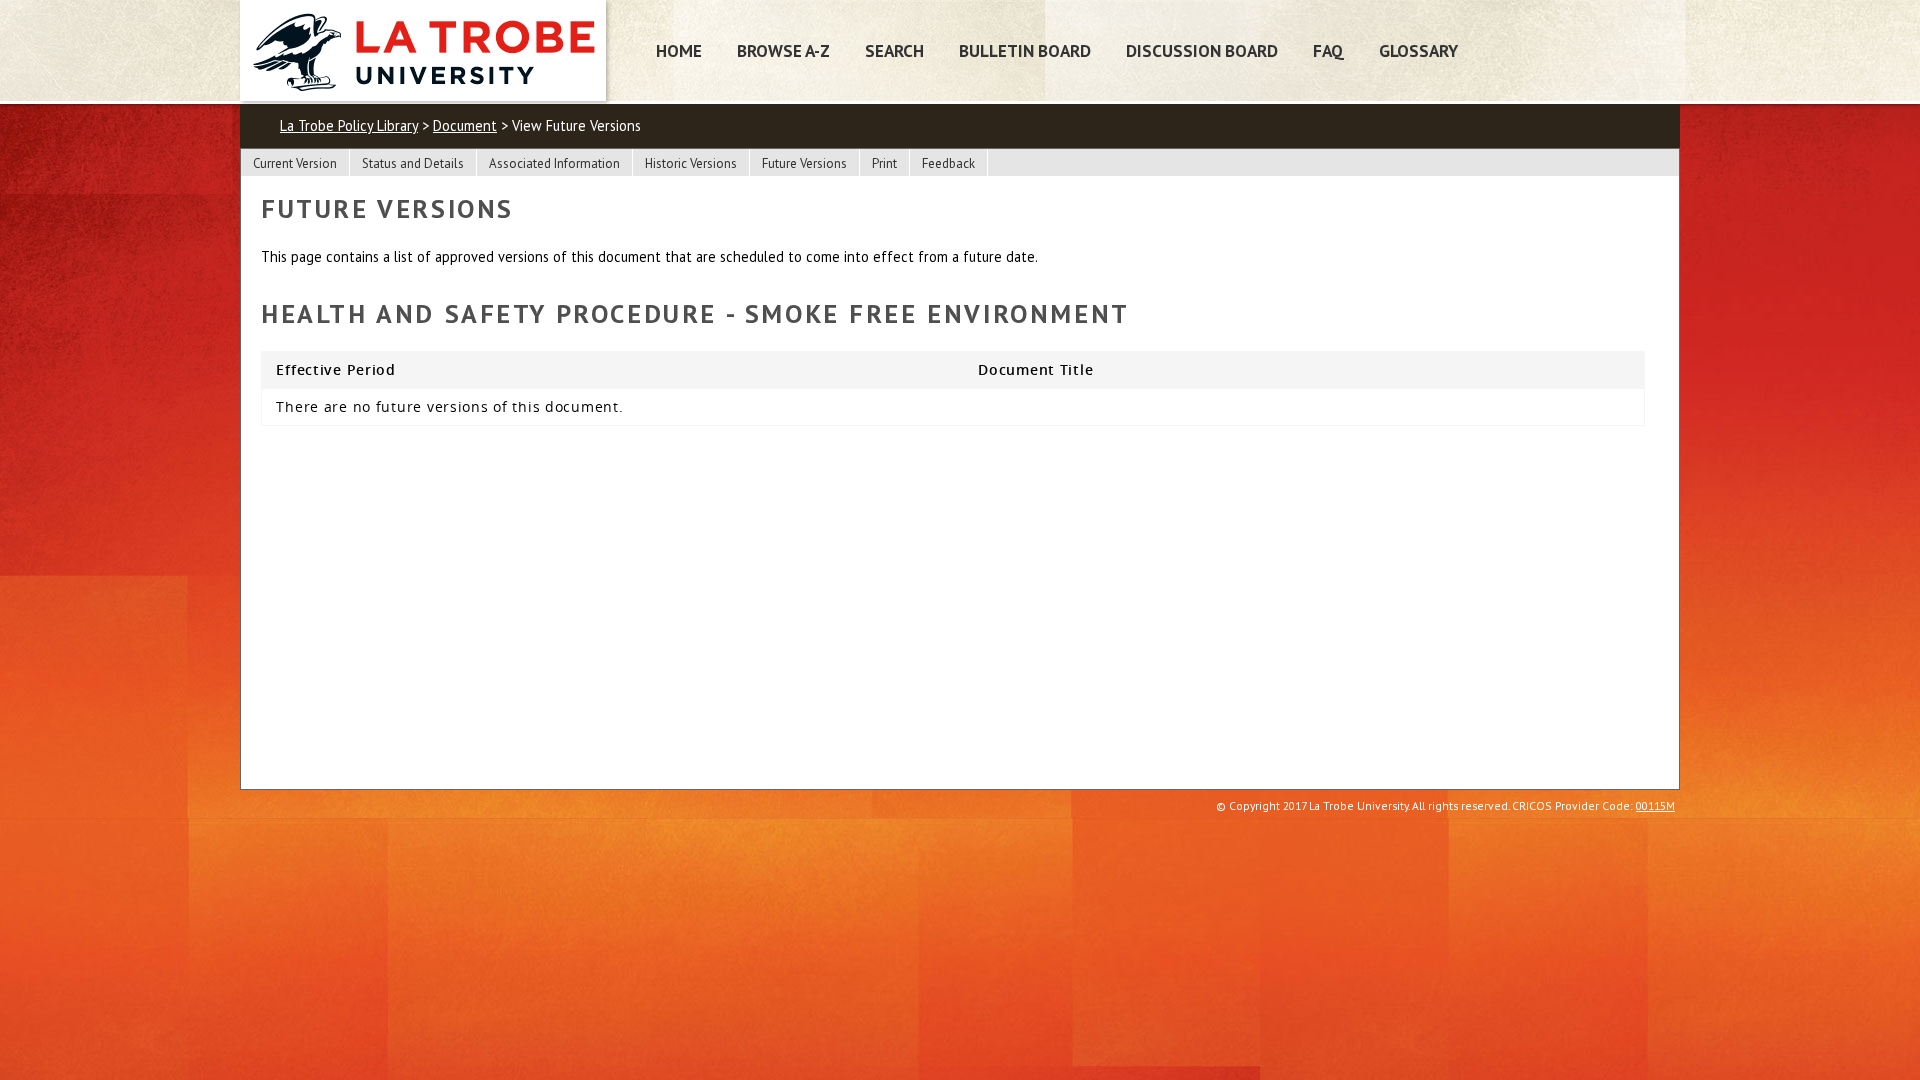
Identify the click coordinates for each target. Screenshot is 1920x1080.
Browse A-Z (783, 50)
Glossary (1418, 50)
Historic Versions (691, 163)
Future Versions (804, 163)
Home (679, 50)
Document (465, 125)
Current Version (295, 163)
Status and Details (413, 163)
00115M (1655, 805)
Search (894, 50)
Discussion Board (1202, 50)
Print (884, 163)
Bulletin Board (1025, 50)
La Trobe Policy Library (349, 125)
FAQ (1328, 50)
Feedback (948, 163)
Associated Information (554, 163)
